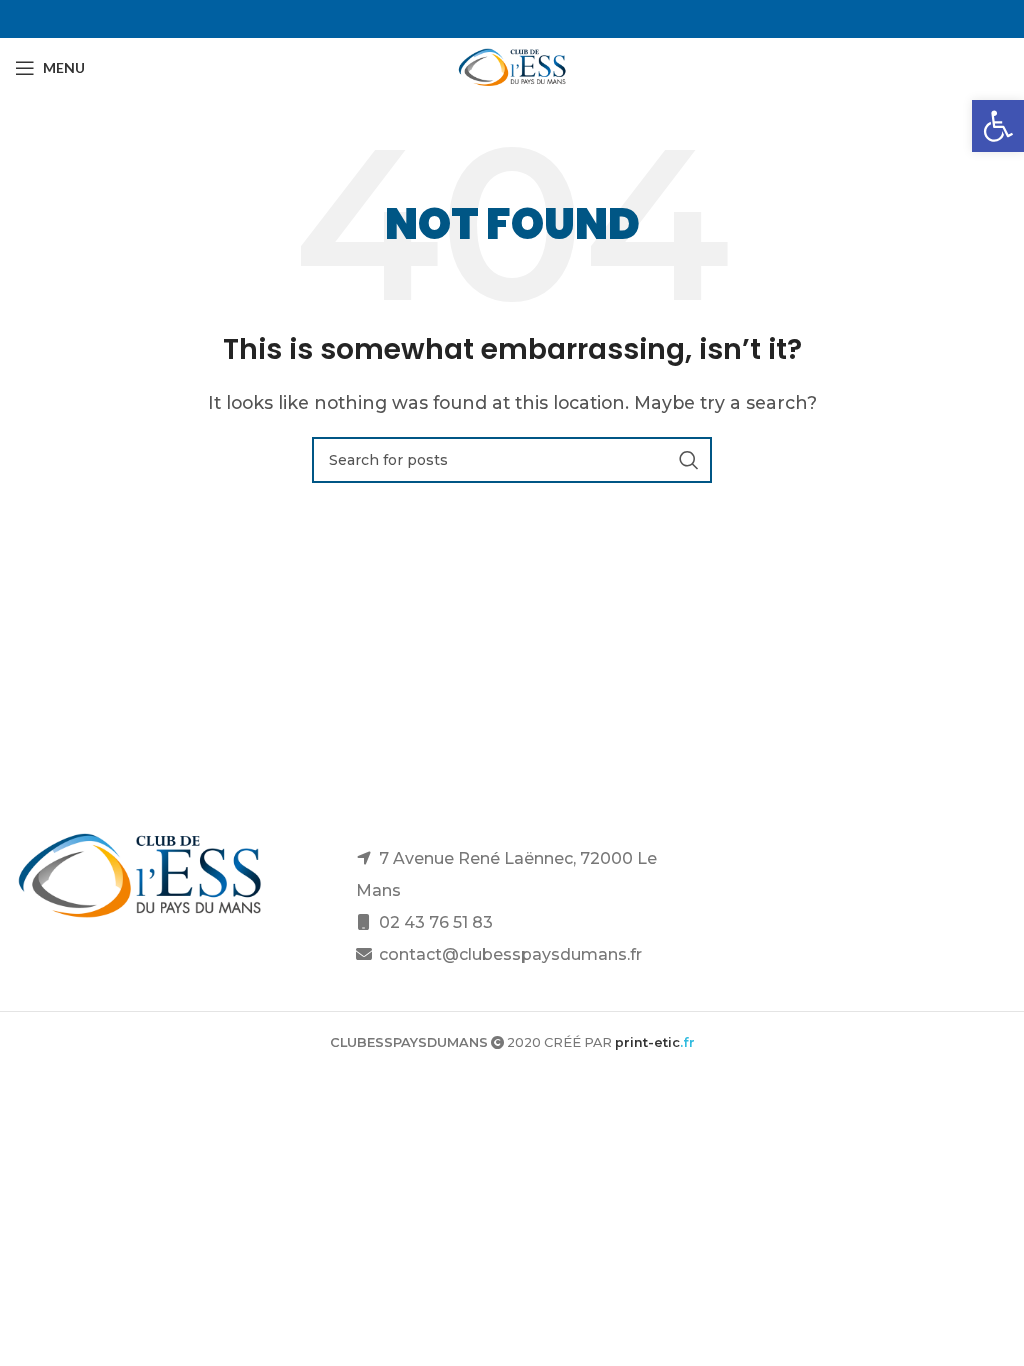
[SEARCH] (689, 460)
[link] (998, 126)
